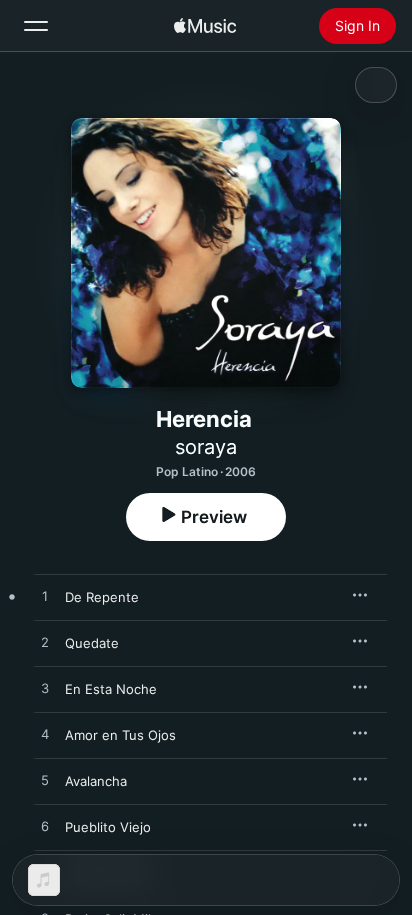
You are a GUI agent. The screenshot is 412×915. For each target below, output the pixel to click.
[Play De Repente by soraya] (45, 597)
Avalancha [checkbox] (96, 781)
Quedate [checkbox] (92, 643)
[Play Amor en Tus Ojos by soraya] (45, 735)
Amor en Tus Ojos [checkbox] (120, 735)
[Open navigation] (36, 26)
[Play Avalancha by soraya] (45, 781)
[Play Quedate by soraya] (45, 643)
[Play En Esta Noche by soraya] (45, 689)
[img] (205, 26)
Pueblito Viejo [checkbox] (108, 827)
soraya (206, 447)
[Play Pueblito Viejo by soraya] (45, 827)
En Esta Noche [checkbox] (111, 689)
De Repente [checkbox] (102, 597)
